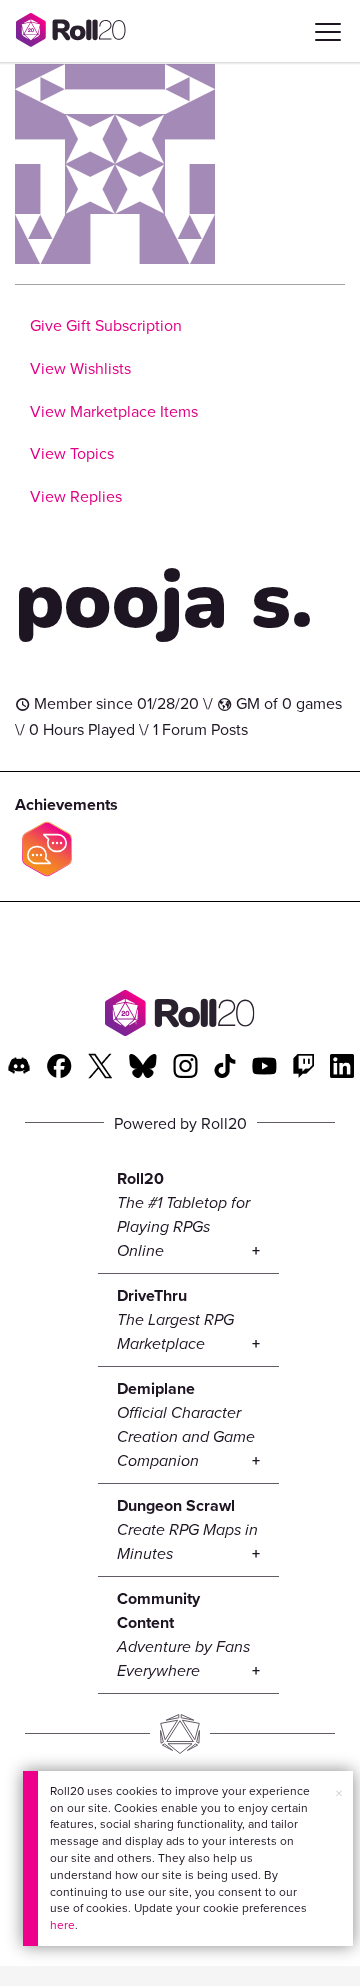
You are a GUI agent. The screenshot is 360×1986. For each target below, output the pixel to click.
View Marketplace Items (114, 411)
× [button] (339, 1793)
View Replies (76, 496)
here (62, 1924)
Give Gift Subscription (106, 325)
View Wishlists (80, 368)
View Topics (72, 453)
